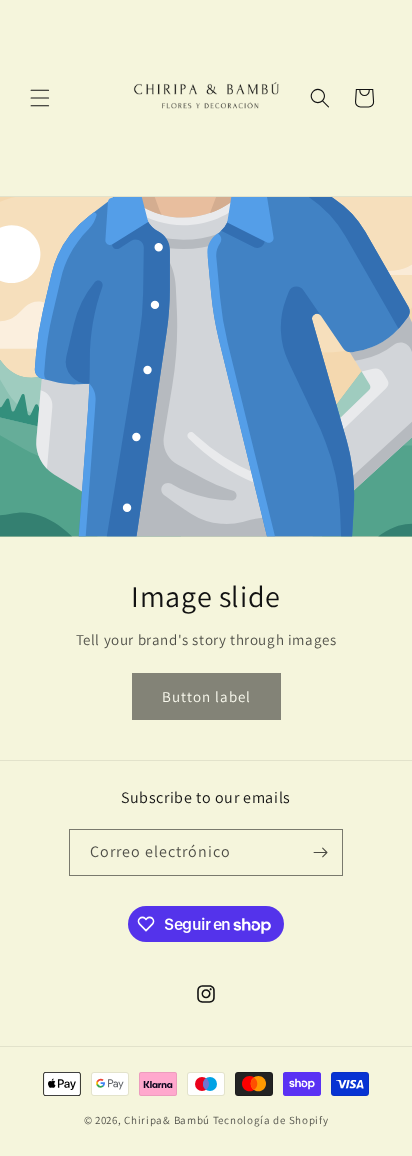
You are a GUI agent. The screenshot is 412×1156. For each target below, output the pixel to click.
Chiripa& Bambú (168, 1120)
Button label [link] (206, 696)
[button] (40, 98)
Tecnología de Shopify (271, 1120)
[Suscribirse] (320, 852)
